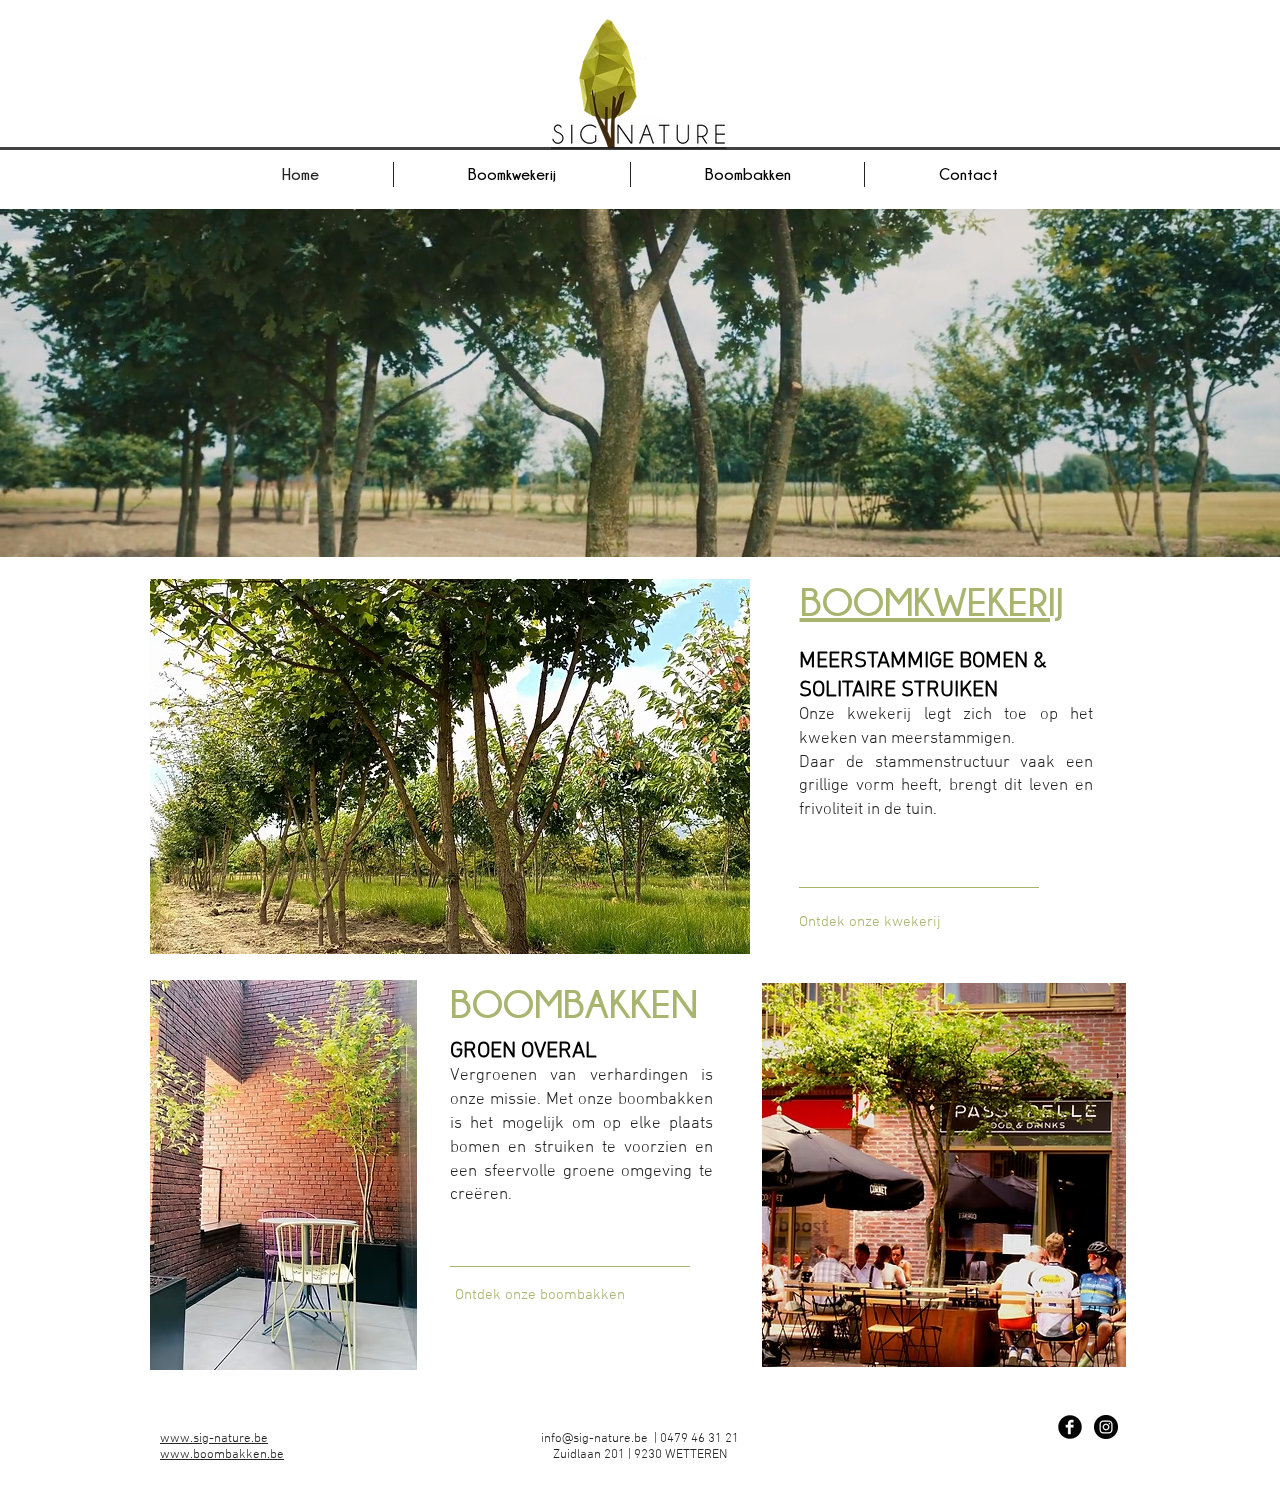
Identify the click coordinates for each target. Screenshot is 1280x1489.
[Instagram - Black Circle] (1106, 1427)
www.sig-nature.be (214, 1439)
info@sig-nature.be (594, 1439)
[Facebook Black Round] (1070, 1427)
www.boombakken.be (222, 1455)
